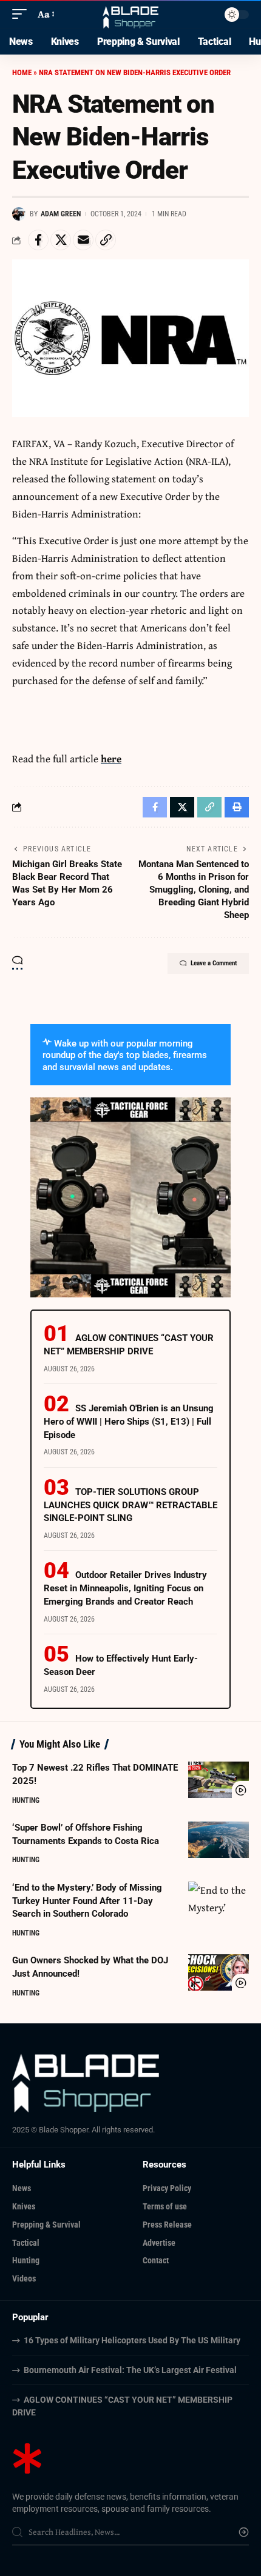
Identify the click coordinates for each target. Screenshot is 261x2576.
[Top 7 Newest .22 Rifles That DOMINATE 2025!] (219, 1780)
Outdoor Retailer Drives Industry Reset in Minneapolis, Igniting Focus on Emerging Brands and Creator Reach (125, 1588)
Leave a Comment (214, 963)
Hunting (26, 1800)
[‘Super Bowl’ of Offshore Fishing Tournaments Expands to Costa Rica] (219, 1840)
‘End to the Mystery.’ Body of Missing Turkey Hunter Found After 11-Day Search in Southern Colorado (87, 1901)
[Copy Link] (106, 240)
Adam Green (61, 214)
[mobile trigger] (22, 14)
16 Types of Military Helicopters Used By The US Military (132, 2340)
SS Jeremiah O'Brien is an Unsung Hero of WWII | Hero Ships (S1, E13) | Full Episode (129, 1422)
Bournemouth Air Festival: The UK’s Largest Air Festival (130, 2370)
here (111, 758)
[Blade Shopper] (131, 14)
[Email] (83, 240)
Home (22, 72)
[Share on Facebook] (38, 240)
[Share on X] (61, 240)
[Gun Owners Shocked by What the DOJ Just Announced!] (219, 1972)
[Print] (237, 807)
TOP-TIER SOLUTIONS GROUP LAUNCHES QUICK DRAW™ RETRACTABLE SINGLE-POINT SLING (130, 1505)
